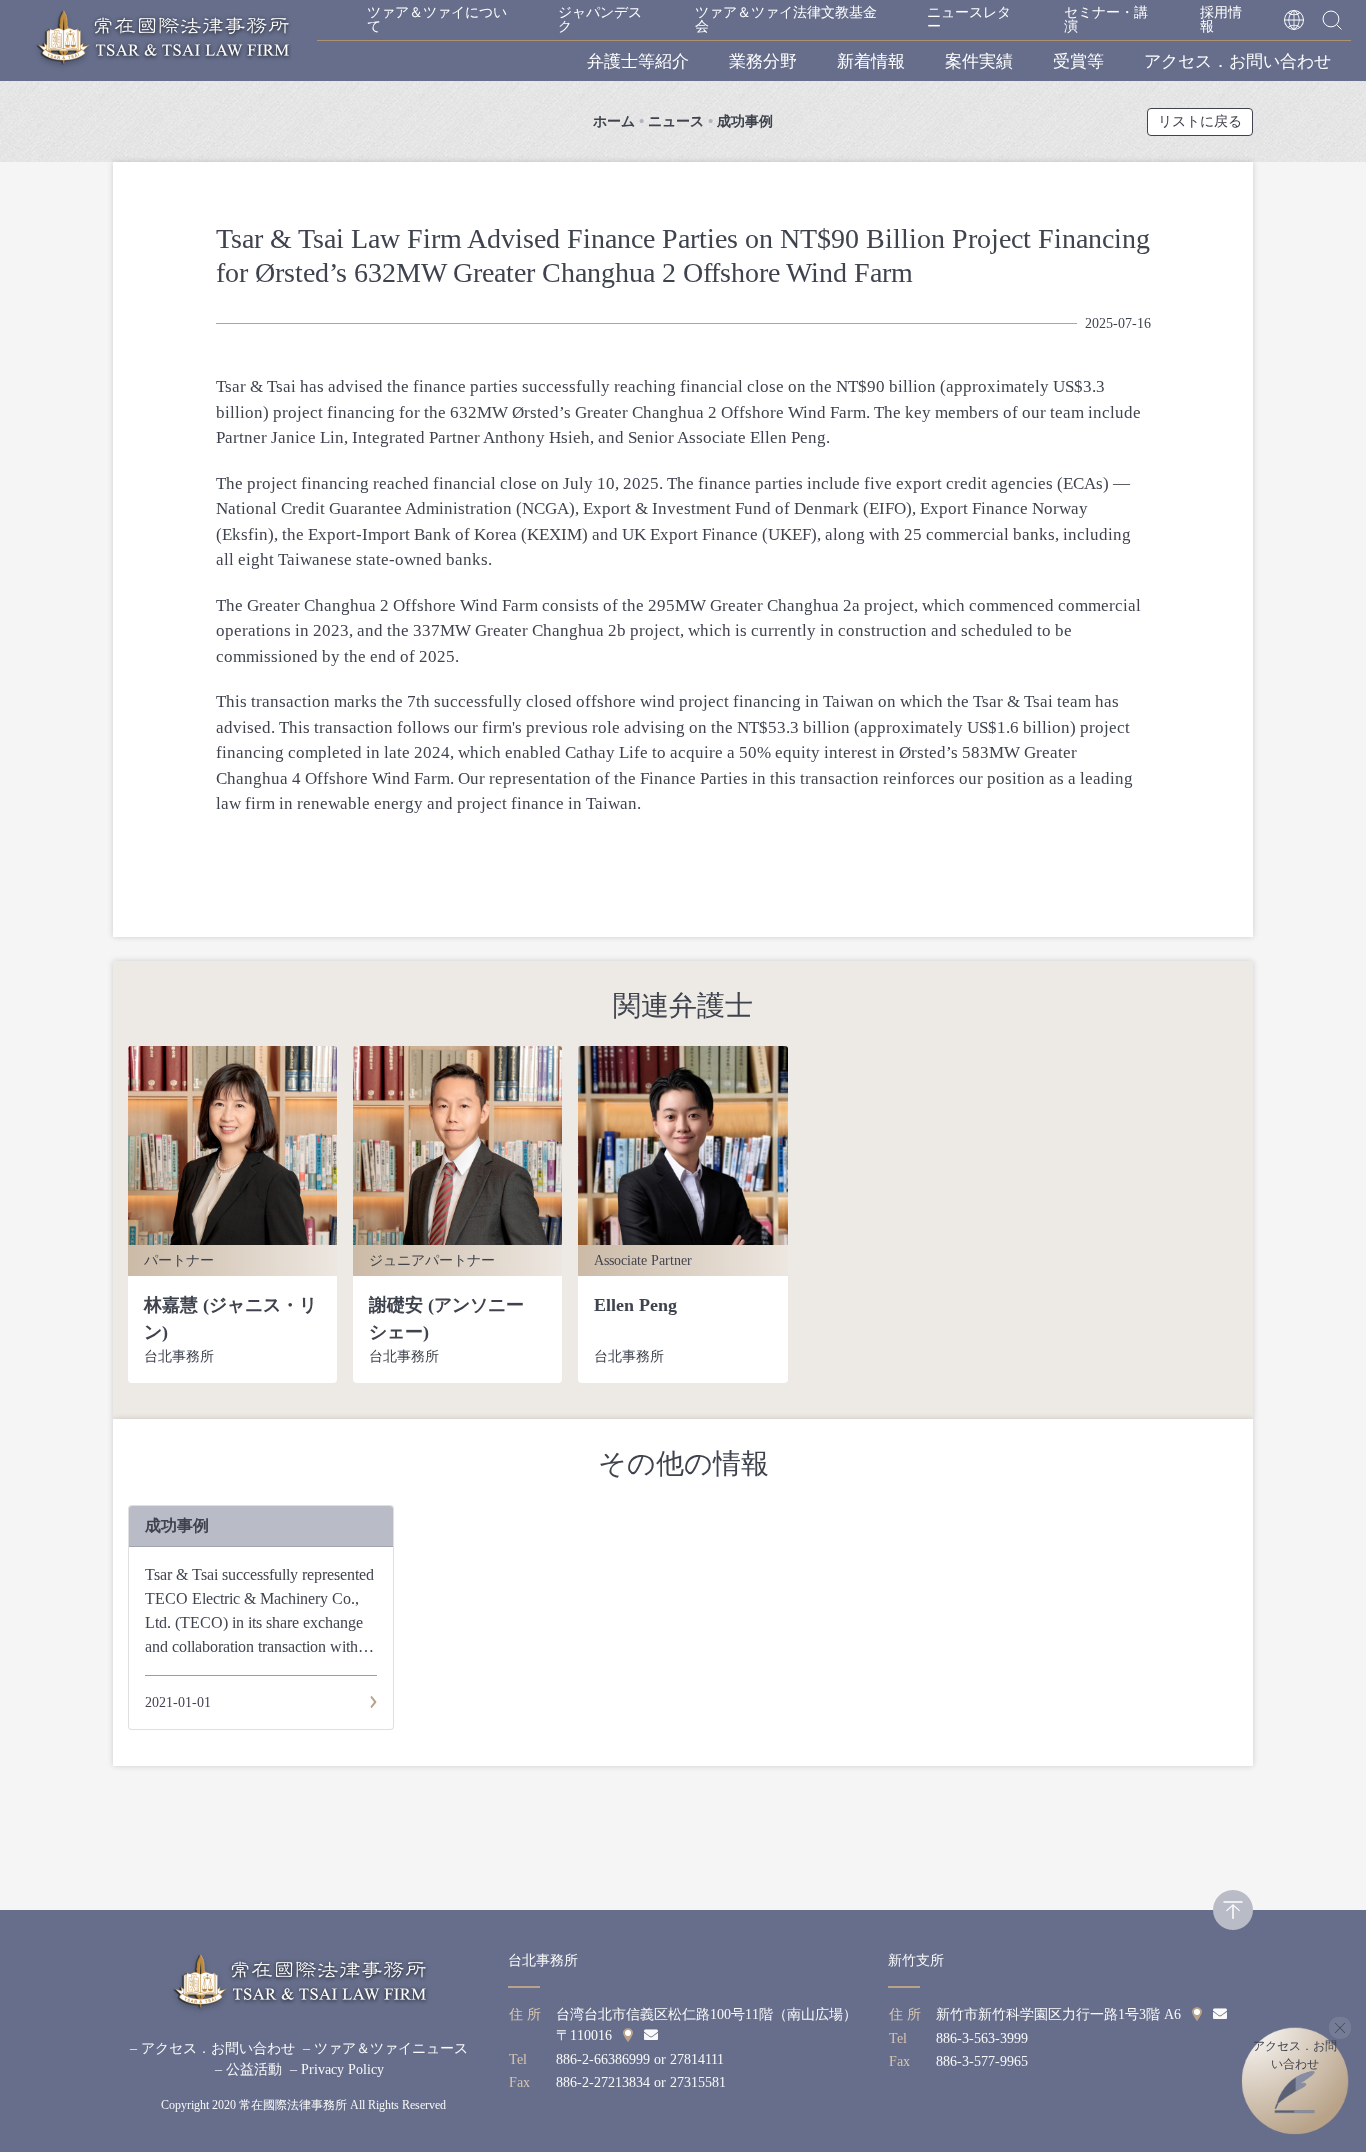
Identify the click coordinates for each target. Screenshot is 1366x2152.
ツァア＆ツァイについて (437, 19)
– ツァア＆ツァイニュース (385, 2048)
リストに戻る (1200, 121)
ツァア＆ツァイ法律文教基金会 (786, 19)
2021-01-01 (178, 1702)
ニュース (676, 121)
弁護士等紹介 (638, 61)
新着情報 (871, 61)
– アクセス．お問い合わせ (212, 2048)
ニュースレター (969, 19)
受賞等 (1078, 61)
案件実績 (979, 61)
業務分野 (763, 61)
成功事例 (745, 121)
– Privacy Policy (337, 2069)
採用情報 (1221, 19)
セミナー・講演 (1106, 19)
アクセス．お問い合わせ (1237, 61)
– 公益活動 (248, 2069)
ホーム (614, 121)
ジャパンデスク (600, 19)
